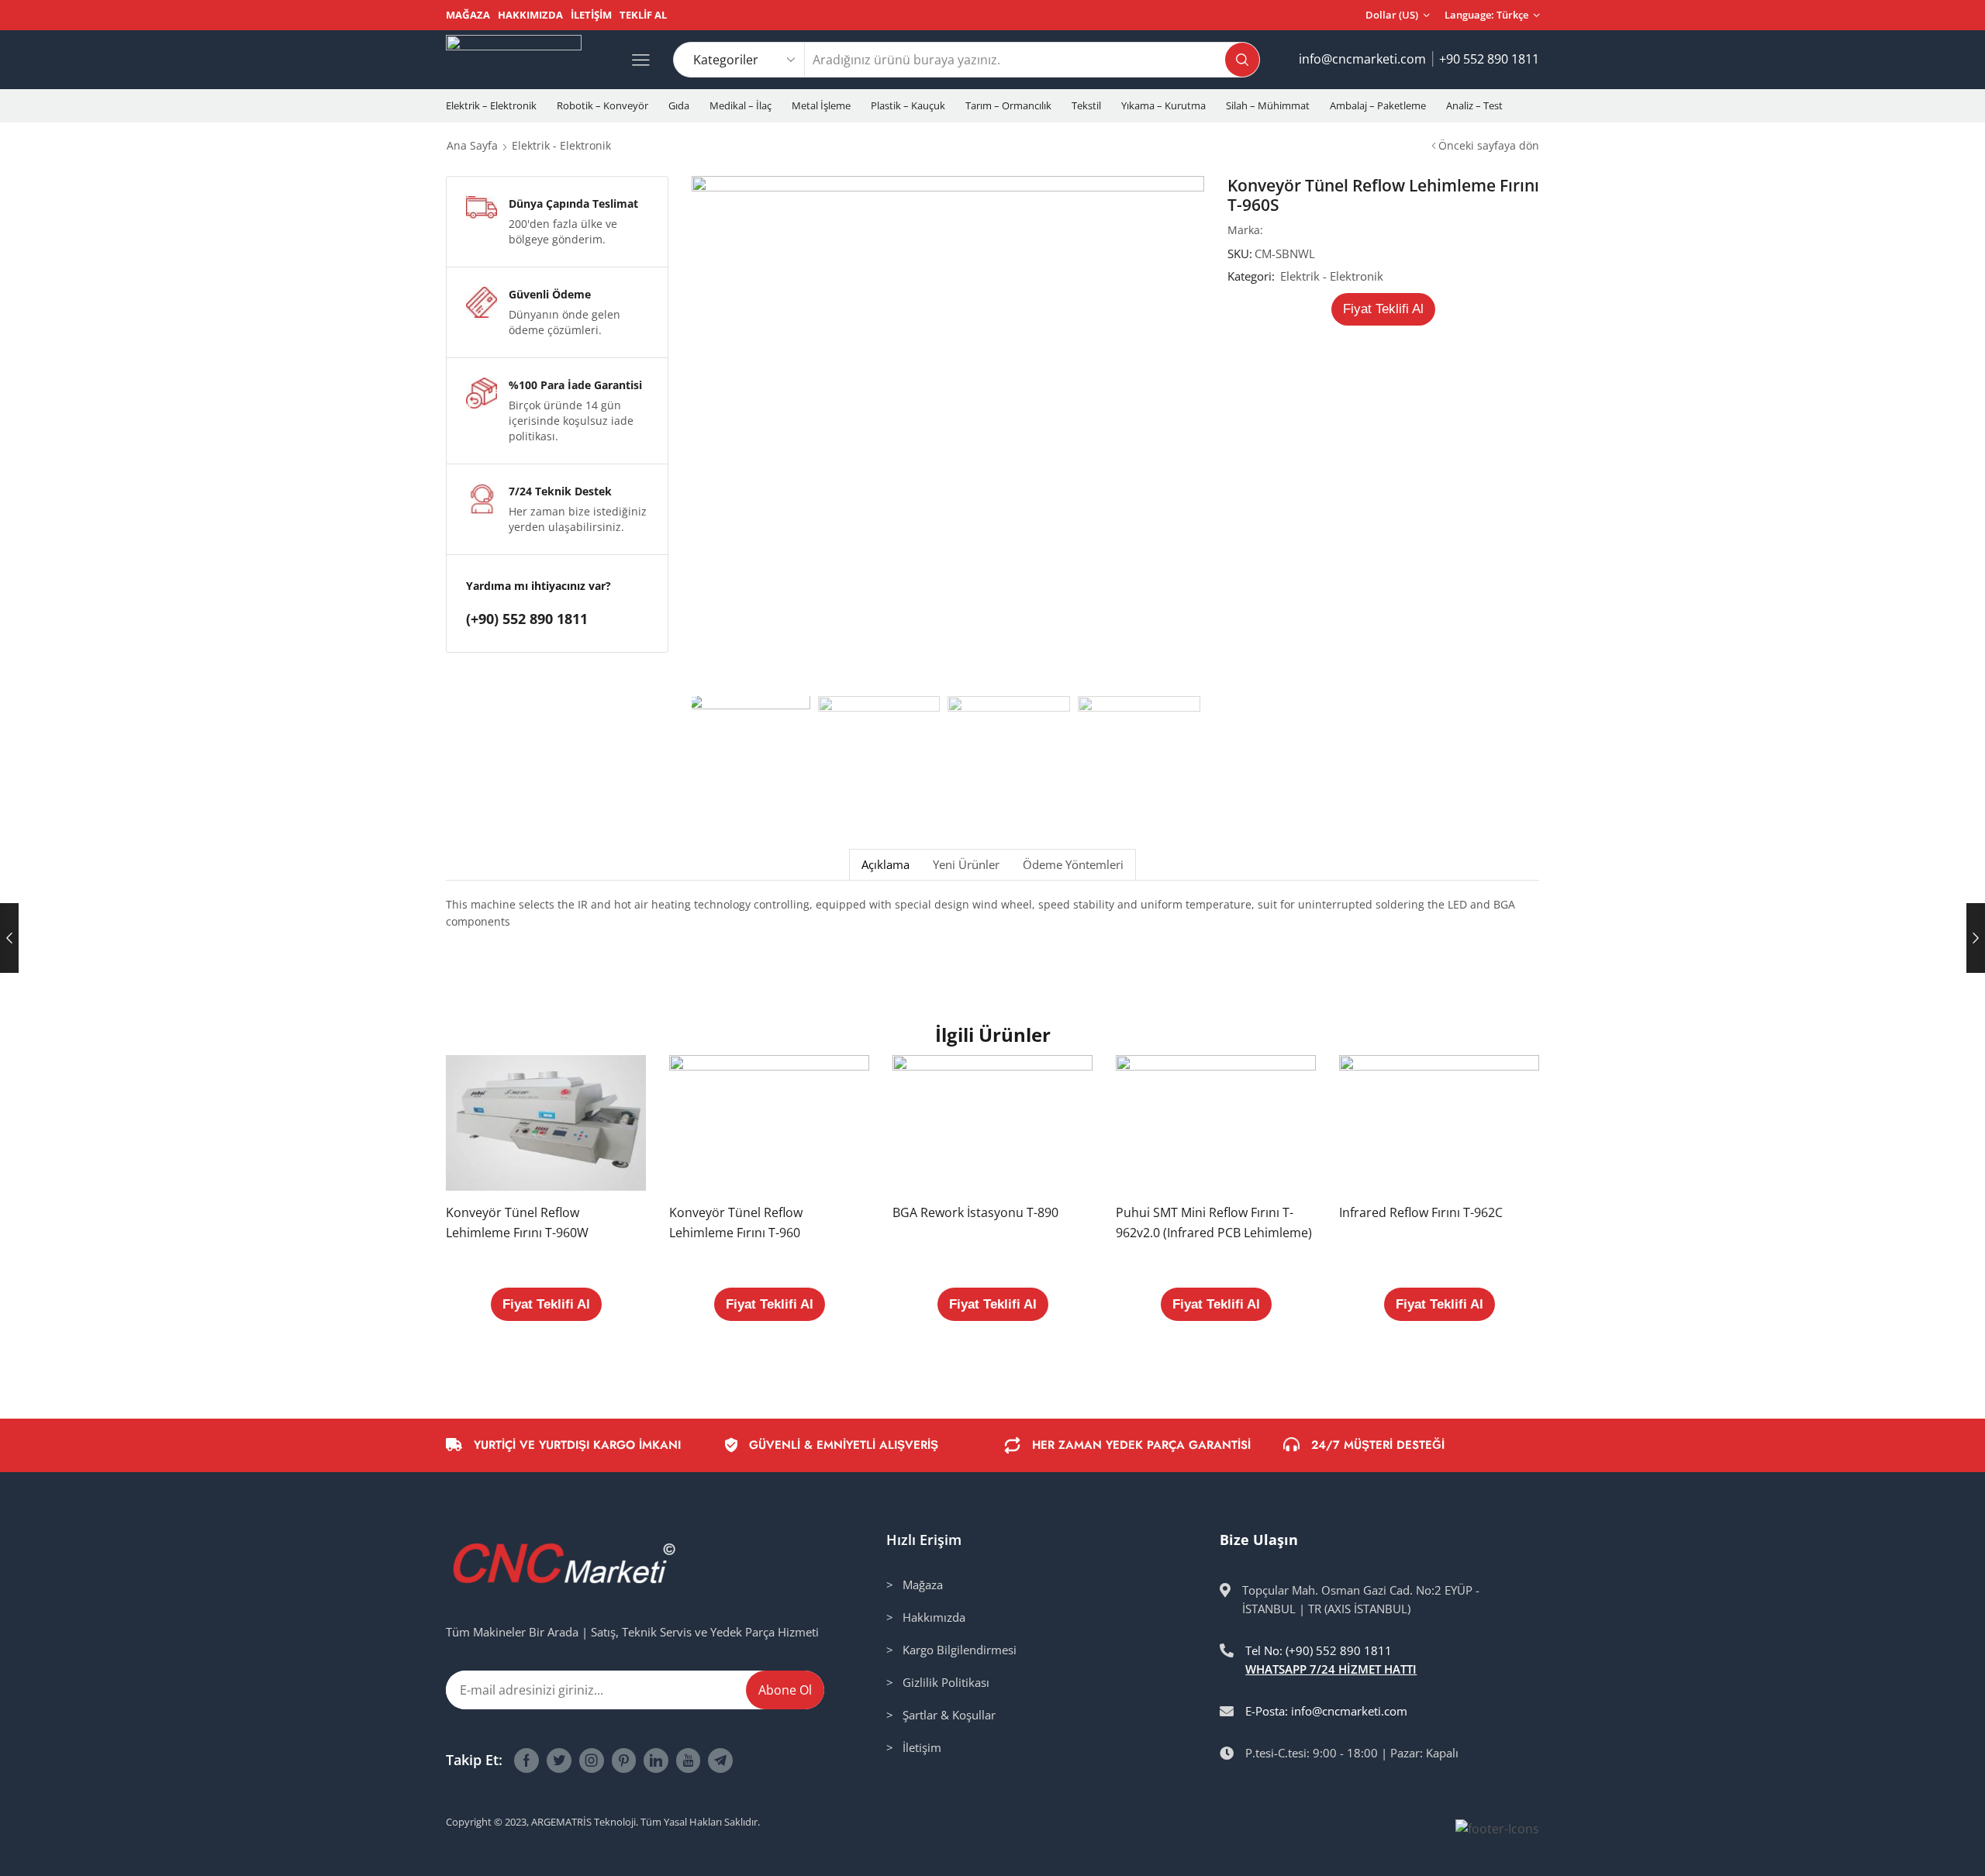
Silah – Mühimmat (1268, 105)
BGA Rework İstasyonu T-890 (975, 1212)
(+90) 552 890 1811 (527, 619)
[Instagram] (592, 1760)
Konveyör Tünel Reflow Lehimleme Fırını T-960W (517, 1223)
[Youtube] (688, 1760)
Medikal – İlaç (740, 105)
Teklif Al (643, 15)
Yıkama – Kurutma (1163, 105)
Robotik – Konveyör (602, 105)
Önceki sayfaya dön (1489, 145)
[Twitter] (559, 1760)
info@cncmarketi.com (1362, 59)
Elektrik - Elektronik (561, 145)
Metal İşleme (821, 105)
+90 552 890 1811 (1489, 59)
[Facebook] (526, 1760)
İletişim (591, 15)
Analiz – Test (1474, 105)
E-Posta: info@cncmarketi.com (1326, 1711)
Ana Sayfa (472, 145)
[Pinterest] (624, 1760)
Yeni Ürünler (966, 865)
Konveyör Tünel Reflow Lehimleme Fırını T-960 (736, 1223)
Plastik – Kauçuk (908, 105)
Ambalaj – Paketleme (1378, 105)
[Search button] (1242, 60)
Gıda (679, 105)
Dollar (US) (1392, 15)
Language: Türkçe (1486, 15)
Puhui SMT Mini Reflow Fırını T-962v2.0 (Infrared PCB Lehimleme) (1214, 1223)
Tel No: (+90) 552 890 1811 (1319, 1650)
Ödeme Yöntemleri (1073, 865)
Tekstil (1086, 105)
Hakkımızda (530, 15)
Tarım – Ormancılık (1008, 105)
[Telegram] (720, 1760)
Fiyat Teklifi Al (1383, 309)
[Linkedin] (656, 1760)
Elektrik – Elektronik (491, 105)
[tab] (885, 865)
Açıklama (885, 865)
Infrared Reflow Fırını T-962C (1421, 1212)
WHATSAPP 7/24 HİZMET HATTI (1331, 1669)
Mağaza (468, 15)
